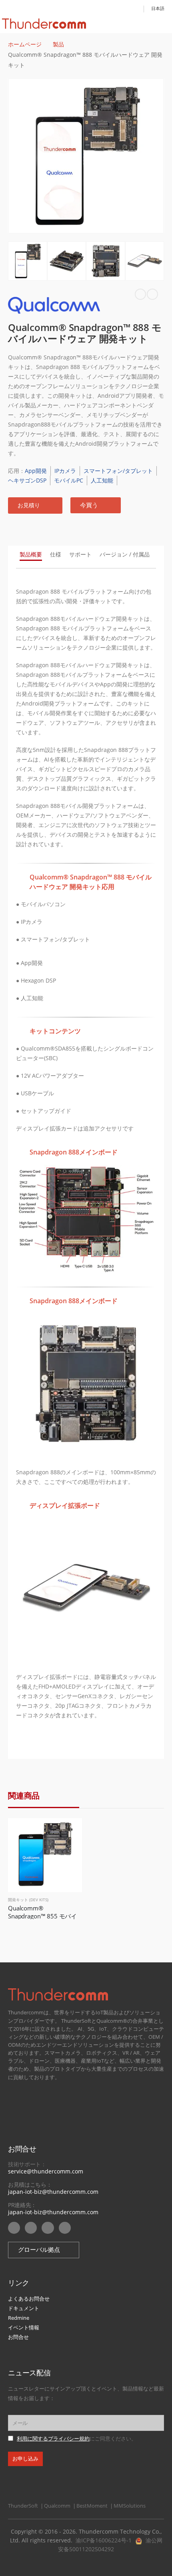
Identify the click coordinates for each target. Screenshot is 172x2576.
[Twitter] (65, 2228)
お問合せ (18, 2337)
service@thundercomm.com (46, 2171)
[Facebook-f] (48, 2228)
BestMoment (92, 2506)
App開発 (36, 471)
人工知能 (102, 480)
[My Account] (135, 8)
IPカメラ (65, 471)
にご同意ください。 (77, 2439)
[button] (35, 505)
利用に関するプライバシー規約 (53, 2439)
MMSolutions (130, 2506)
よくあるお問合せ (29, 2299)
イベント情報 (24, 2327)
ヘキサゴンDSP (27, 480)
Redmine (19, 2318)
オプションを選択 (69, 1831)
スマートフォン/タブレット (118, 471)
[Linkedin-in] (31, 2228)
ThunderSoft (23, 2506)
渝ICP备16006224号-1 (104, 2540)
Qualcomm (57, 2506)
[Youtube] (14, 2228)
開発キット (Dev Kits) (28, 1900)
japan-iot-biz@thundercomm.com (53, 2192)
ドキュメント (24, 2308)
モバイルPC (69, 480)
